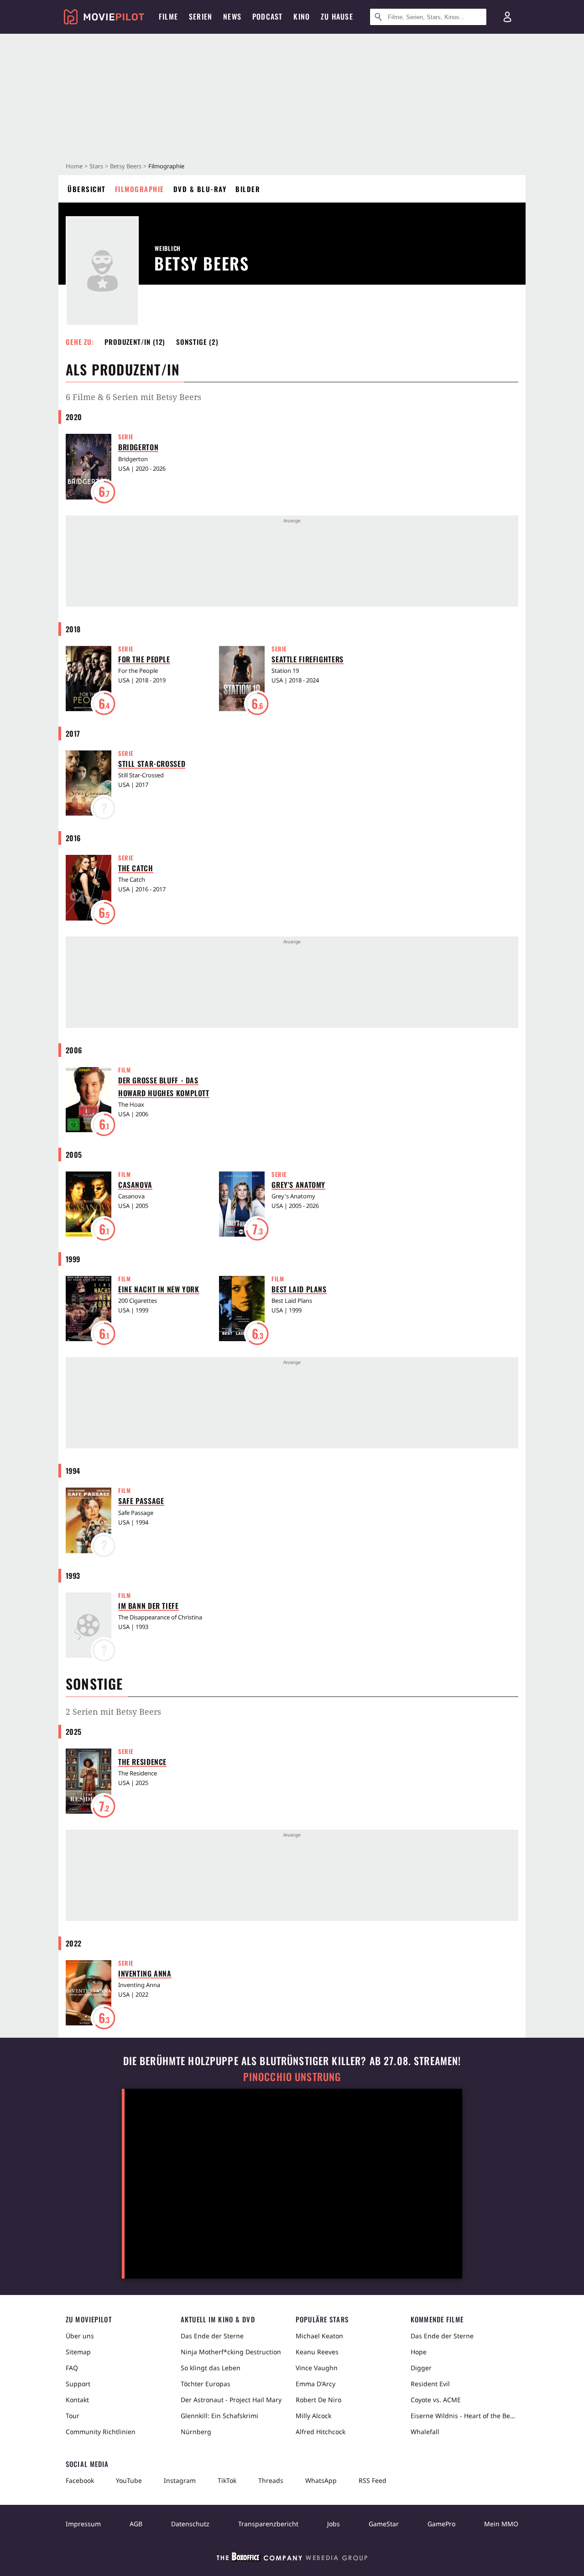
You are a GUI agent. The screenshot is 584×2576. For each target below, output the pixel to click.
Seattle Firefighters (307, 659)
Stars (96, 166)
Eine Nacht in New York (159, 1289)
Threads (271, 2480)
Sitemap (78, 2352)
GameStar (384, 2524)
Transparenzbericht (268, 2524)
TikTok (227, 2480)
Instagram (180, 2480)
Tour (73, 2416)
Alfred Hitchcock (321, 2432)
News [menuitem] (232, 16)
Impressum (83, 2524)
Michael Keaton (319, 2336)
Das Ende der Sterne (212, 2336)
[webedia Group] (292, 2559)
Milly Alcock (313, 2416)
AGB (136, 2524)
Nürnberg (196, 2432)
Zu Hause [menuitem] (337, 16)
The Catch (136, 868)
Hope (419, 2352)
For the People (144, 659)
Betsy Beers (126, 166)
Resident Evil (430, 2384)
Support (78, 2384)
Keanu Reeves (317, 2352)
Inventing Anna (145, 1973)
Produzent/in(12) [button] (135, 342)
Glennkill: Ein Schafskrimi (219, 2416)
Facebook (80, 2480)
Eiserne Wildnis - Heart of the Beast (464, 2416)
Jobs (334, 2524)
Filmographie (140, 189)
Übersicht (87, 189)
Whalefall (425, 2432)
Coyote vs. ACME (436, 2400)
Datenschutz (190, 2524)
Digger (421, 2368)
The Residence (142, 1762)
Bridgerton (138, 447)
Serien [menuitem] (201, 16)
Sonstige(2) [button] (197, 342)
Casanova (135, 1185)
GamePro (441, 2524)
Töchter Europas (206, 2384)
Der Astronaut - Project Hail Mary (231, 2400)
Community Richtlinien (101, 2432)
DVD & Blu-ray (200, 189)
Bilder (248, 189)
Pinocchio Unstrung (292, 2077)
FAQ (72, 2368)
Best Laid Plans (299, 1289)
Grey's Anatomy (298, 1185)
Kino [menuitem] (302, 16)
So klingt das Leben (211, 2368)
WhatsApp (321, 2480)
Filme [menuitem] (168, 16)
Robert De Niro (318, 2400)
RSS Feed (373, 2480)
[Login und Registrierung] (507, 17)
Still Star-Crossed (152, 764)
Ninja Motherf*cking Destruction (231, 2352)
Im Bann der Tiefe (149, 1606)
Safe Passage (141, 1501)
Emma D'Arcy (315, 2384)
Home (74, 166)
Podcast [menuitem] (267, 16)
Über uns (80, 2336)
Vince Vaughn (317, 2368)
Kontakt (77, 2400)
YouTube (129, 2480)
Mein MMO (501, 2524)
